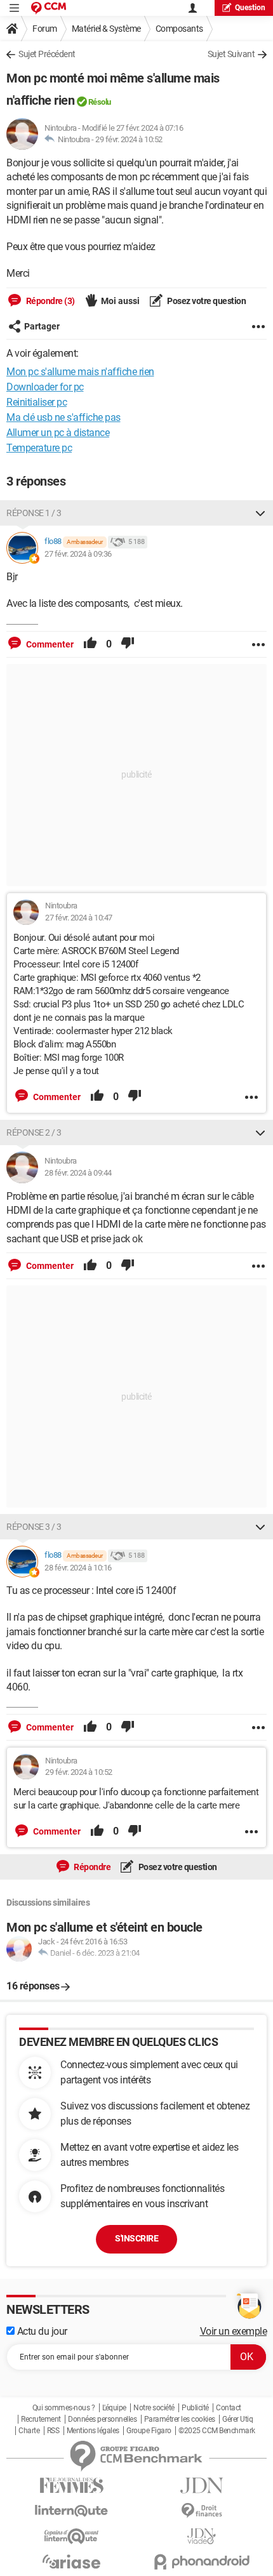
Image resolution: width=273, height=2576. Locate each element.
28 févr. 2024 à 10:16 (78, 1568)
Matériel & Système (106, 29)
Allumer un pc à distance (58, 433)
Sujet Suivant (231, 54)
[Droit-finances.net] (202, 2511)
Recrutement (41, 2419)
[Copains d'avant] (71, 2536)
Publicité (195, 2408)
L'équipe (114, 2408)
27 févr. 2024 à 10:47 (79, 918)
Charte (29, 2431)
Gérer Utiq (237, 2419)
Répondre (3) (50, 301)
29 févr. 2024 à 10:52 (129, 139)
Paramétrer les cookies (180, 2419)
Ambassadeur (85, 542)
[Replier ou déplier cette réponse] (260, 513)
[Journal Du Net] (202, 2486)
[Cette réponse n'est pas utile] (128, 644)
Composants (179, 29)
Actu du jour (41, 2331)
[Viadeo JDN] (202, 2536)
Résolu (100, 102)
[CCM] (49, 8)
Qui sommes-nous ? (64, 2408)
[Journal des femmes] (71, 2486)
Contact (229, 2408)
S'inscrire (136, 2238)
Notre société (154, 2408)
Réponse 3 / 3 (34, 1527)
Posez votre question (206, 301)
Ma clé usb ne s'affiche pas (63, 417)
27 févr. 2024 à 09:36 (78, 554)
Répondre (92, 1867)
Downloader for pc (45, 387)
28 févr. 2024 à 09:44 (78, 1173)
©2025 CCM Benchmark (217, 2431)
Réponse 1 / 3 (34, 513)
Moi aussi (120, 301)
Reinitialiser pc (37, 402)
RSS (53, 2431)
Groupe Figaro (149, 2431)
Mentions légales (93, 2431)
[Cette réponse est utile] (90, 644)
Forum (45, 29)
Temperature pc (39, 448)
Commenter (49, 644)
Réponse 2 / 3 (34, 1132)
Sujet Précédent (47, 54)
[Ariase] (71, 2561)
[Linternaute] (71, 2511)
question (250, 8)
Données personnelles (102, 2419)
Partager (42, 326)
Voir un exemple (234, 2331)
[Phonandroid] (202, 2562)
